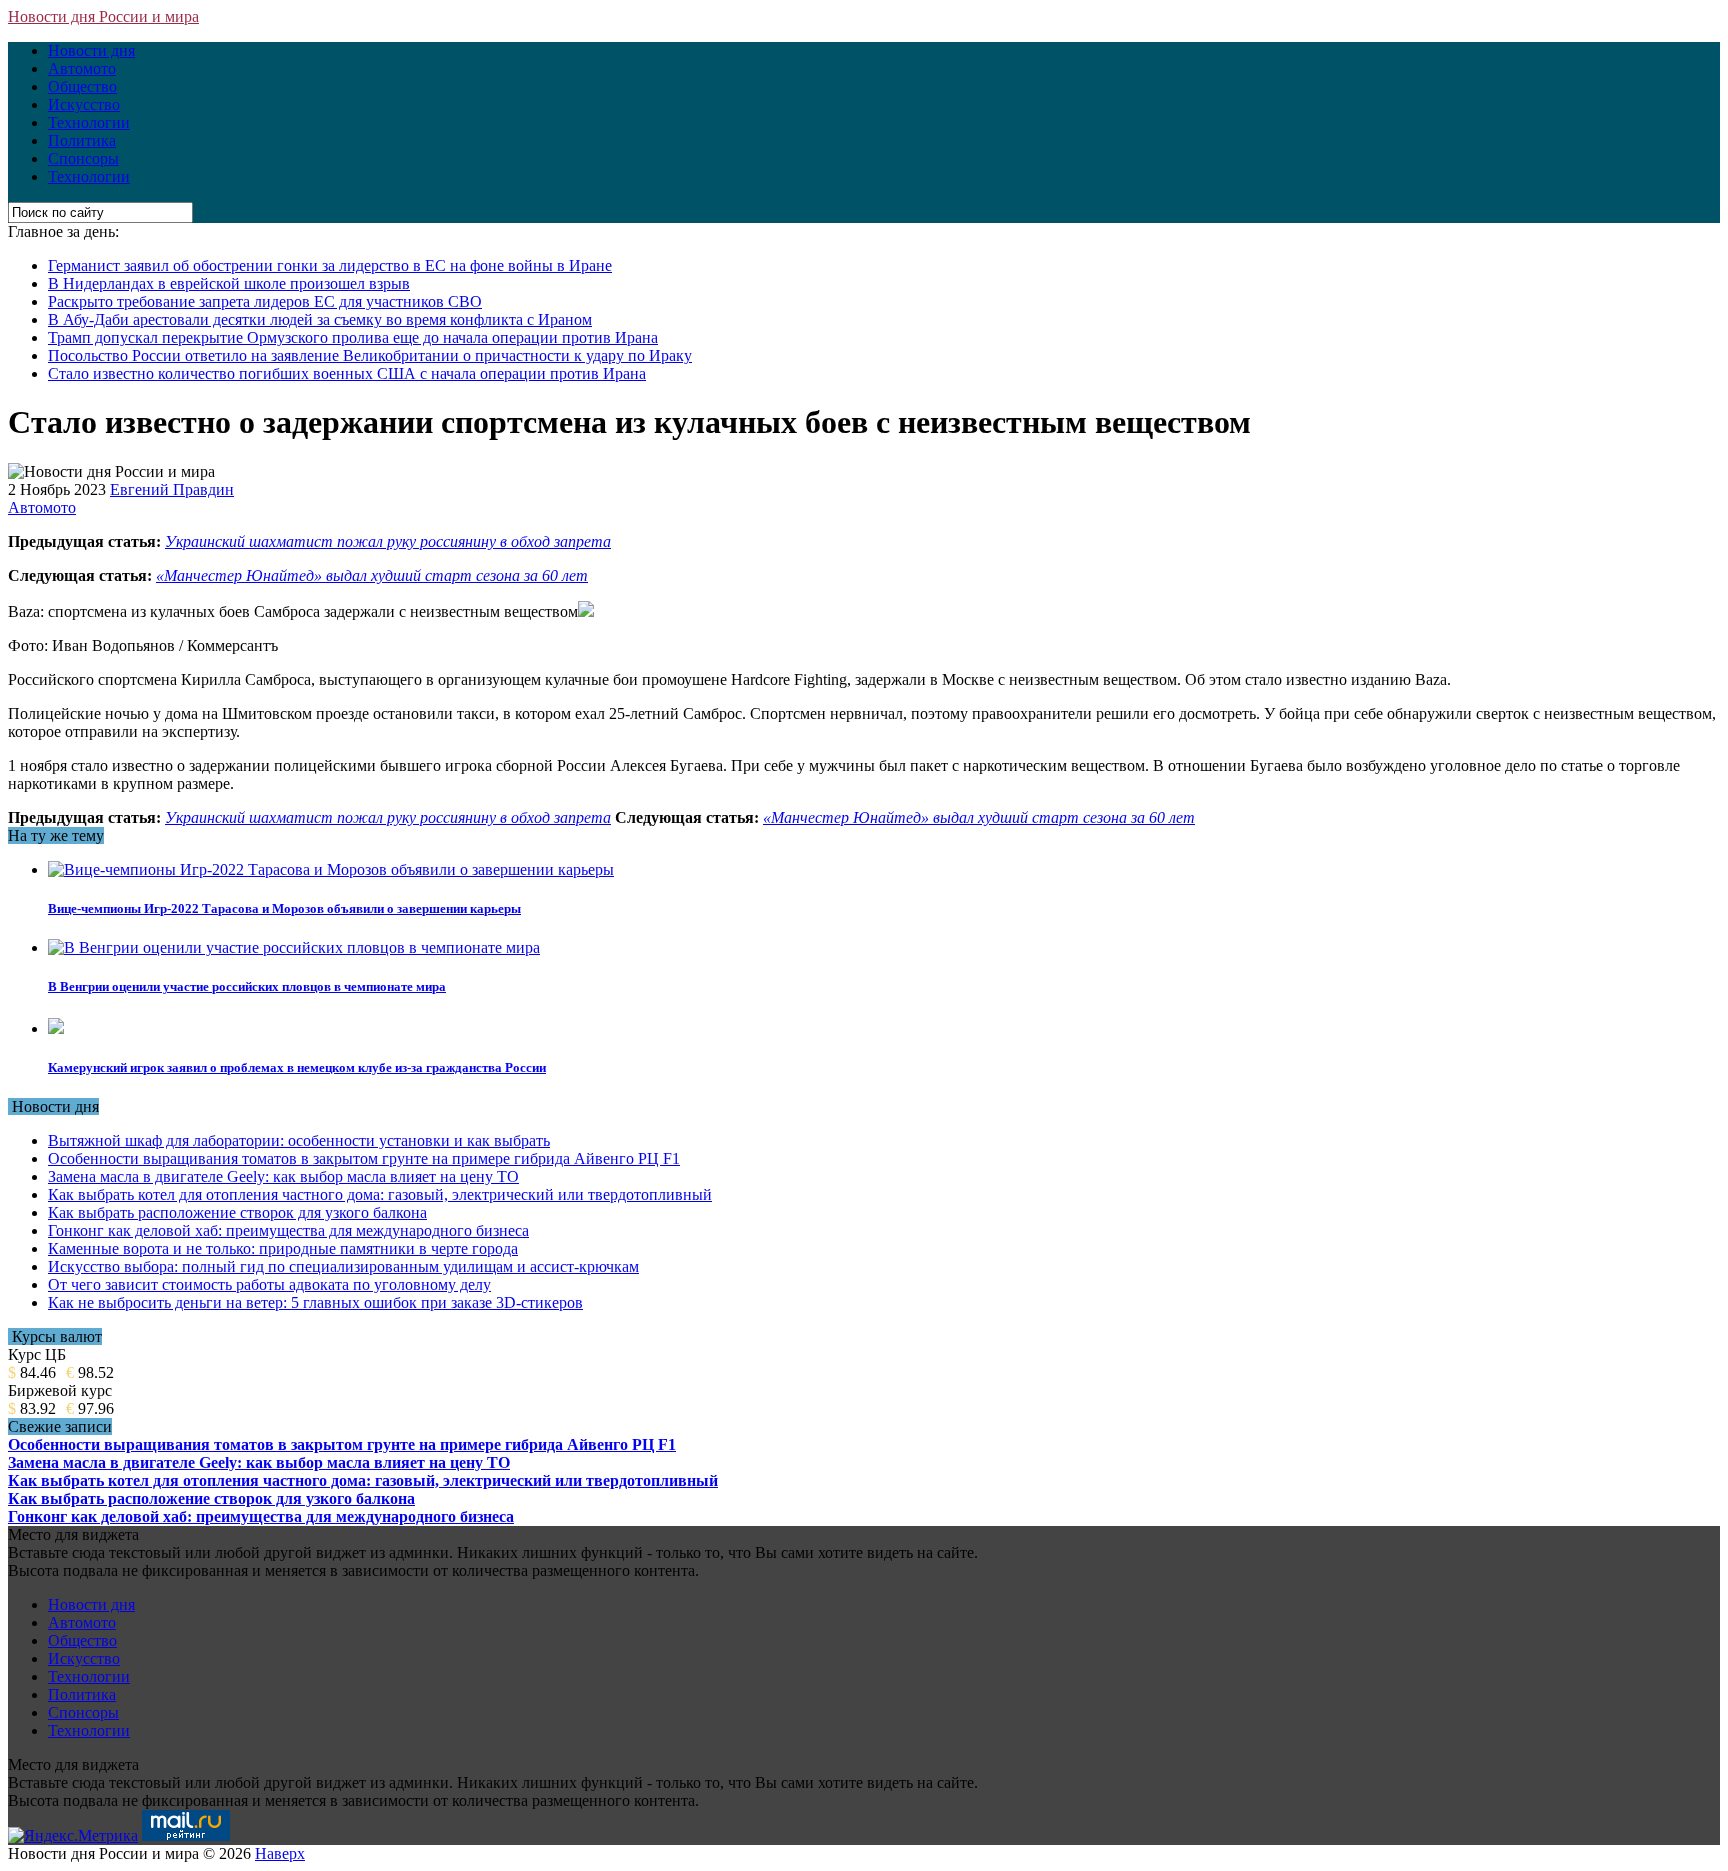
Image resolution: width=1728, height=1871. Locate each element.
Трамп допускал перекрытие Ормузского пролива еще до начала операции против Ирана (353, 337)
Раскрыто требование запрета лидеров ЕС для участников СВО (265, 301)
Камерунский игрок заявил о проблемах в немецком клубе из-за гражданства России (297, 1067)
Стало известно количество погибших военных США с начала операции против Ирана (347, 373)
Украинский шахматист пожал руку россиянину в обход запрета (388, 541)
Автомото (82, 68)
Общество (82, 86)
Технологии (89, 122)
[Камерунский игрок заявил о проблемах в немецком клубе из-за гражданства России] (56, 1028)
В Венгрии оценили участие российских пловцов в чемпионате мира (247, 986)
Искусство (84, 104)
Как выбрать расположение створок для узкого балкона (237, 1212)
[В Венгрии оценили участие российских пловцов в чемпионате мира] (294, 947)
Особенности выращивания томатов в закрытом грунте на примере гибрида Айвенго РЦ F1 (364, 1158)
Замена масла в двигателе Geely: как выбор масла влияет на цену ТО (283, 1176)
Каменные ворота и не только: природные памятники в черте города (283, 1248)
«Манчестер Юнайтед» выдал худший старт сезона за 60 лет (372, 575)
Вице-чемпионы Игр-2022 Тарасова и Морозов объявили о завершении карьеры (284, 908)
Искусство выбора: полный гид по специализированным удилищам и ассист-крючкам (343, 1266)
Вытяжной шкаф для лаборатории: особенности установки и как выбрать (299, 1140)
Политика (82, 140)
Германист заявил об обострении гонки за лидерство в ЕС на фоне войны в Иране (330, 265)
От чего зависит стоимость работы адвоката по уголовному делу (269, 1284)
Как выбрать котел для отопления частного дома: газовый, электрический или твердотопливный (380, 1194)
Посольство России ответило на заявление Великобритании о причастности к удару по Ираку (370, 355)
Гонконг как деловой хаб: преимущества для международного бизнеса (288, 1230)
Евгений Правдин (172, 489)
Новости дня (91, 50)
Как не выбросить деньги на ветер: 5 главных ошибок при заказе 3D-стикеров (315, 1302)
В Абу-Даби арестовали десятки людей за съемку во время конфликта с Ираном (320, 319)
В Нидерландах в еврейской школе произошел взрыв (229, 283)
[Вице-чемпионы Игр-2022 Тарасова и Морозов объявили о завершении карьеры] (331, 869)
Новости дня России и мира (103, 16)
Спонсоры (83, 158)
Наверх (280, 1853)
